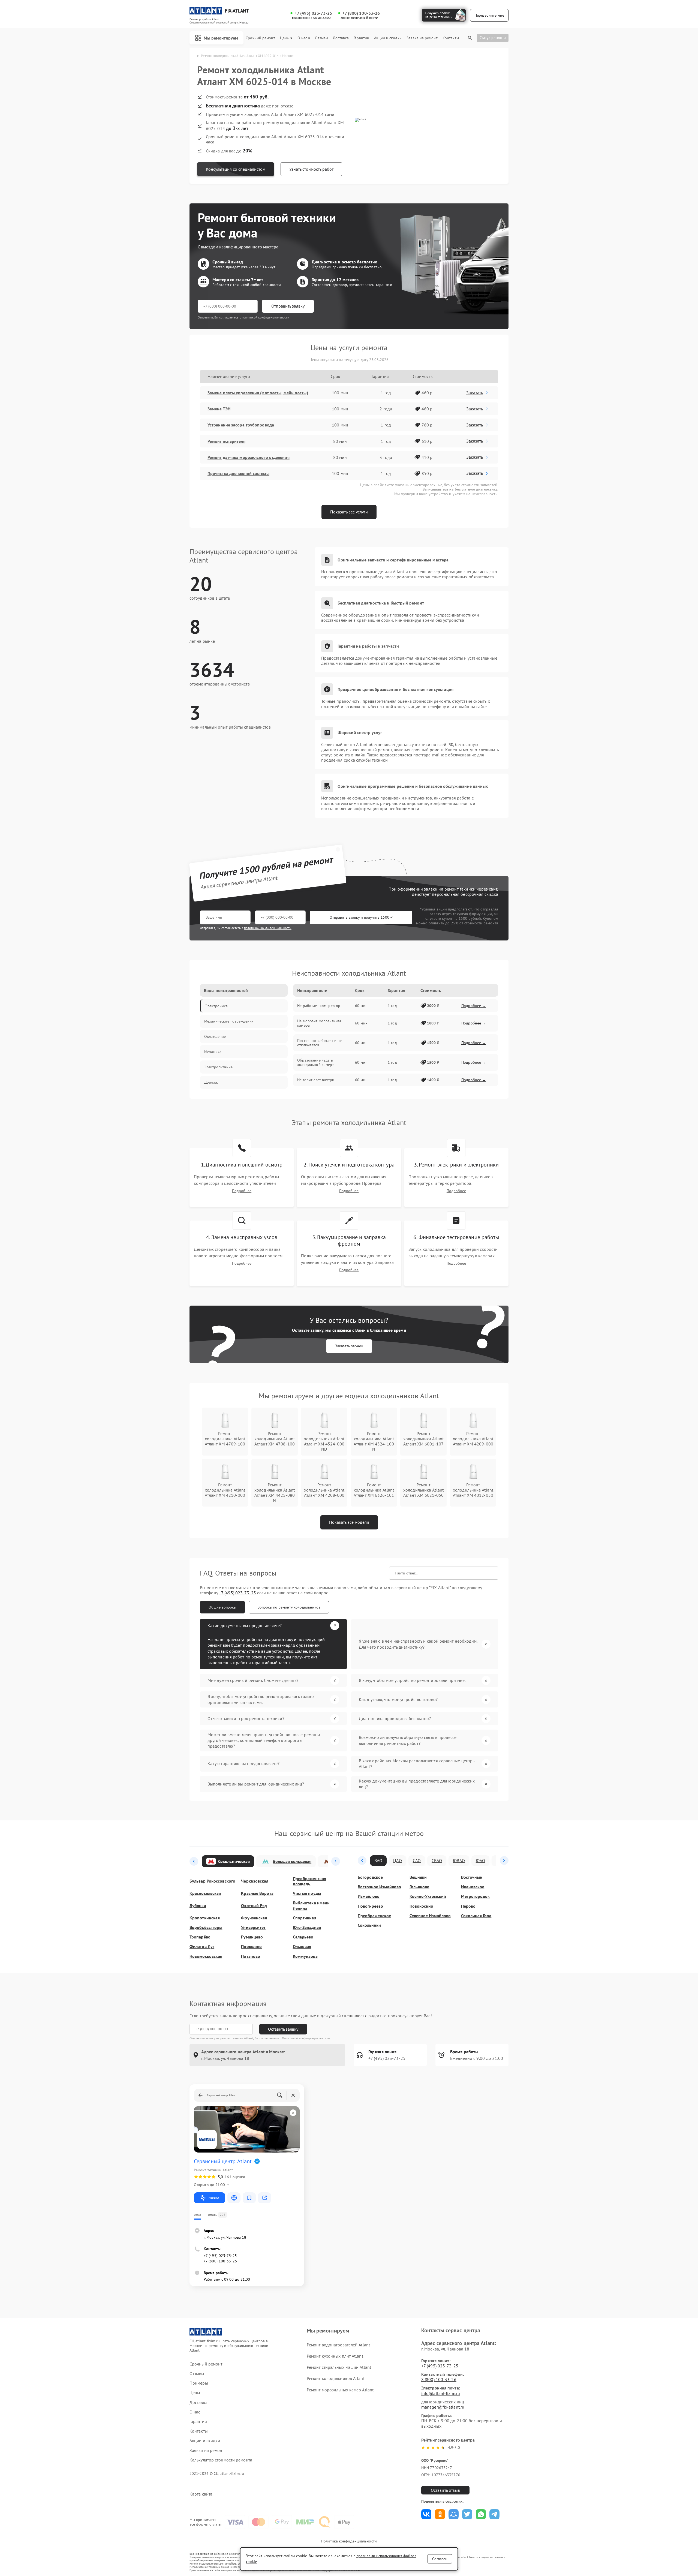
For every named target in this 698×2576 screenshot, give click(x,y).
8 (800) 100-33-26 (439, 2379)
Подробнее (242, 1191)
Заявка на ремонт (422, 38)
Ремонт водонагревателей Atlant (338, 2345)
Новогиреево (370, 1906)
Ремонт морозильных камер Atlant (340, 2390)
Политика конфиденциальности (349, 2541)
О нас (302, 38)
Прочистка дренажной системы (238, 473)
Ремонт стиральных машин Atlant (339, 2367)
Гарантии (361, 38)
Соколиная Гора (476, 1916)
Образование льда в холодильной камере (316, 1062)
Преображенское (374, 1916)
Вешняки (418, 1877)
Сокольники (369, 1925)
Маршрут (214, 2198)
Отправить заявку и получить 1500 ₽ (361, 917)
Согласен (440, 2559)
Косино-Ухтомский (428, 1896)
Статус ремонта (493, 38)
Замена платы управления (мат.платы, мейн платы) (258, 393)
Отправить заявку (288, 306)
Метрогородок (475, 1896)
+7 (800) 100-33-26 (361, 13)
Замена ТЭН (219, 409)
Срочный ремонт (260, 38)
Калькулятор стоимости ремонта (221, 2460)
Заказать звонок (349, 1346)
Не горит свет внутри (316, 1080)
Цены (285, 38)
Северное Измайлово (430, 1916)
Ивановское (473, 1887)
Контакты (451, 38)
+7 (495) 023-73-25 (314, 13)
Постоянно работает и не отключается (319, 1043)
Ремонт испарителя (226, 441)
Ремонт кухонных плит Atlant (335, 2356)
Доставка (341, 38)
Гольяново (419, 1887)
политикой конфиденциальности (268, 928)
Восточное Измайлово (379, 1887)
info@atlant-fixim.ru (441, 2393)
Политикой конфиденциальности (306, 2038)
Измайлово (369, 1896)
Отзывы (321, 38)
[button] (194, 1861)
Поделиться (426, 2514)
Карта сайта (201, 2494)
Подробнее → (474, 1006)
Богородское (370, 1877)
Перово (468, 1906)
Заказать (475, 393)
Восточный (472, 1877)
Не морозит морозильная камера (319, 1023)
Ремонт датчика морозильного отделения (249, 457)
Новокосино (421, 1906)
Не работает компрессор (319, 1006)
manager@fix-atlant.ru (443, 2407)
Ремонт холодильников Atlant (336, 2378)
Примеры (199, 2383)
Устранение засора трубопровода (241, 425)
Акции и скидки (388, 38)
